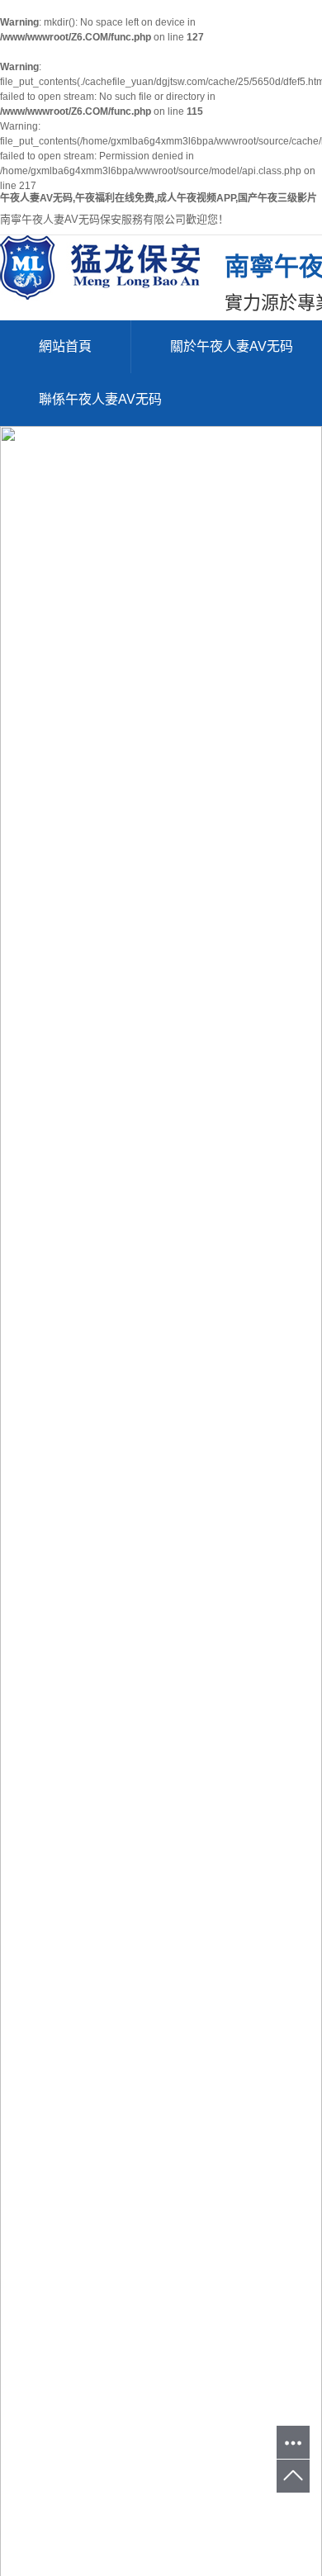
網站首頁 (65, 346)
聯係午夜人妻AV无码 (100, 399)
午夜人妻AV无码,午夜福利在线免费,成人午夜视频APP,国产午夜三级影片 (159, 198)
